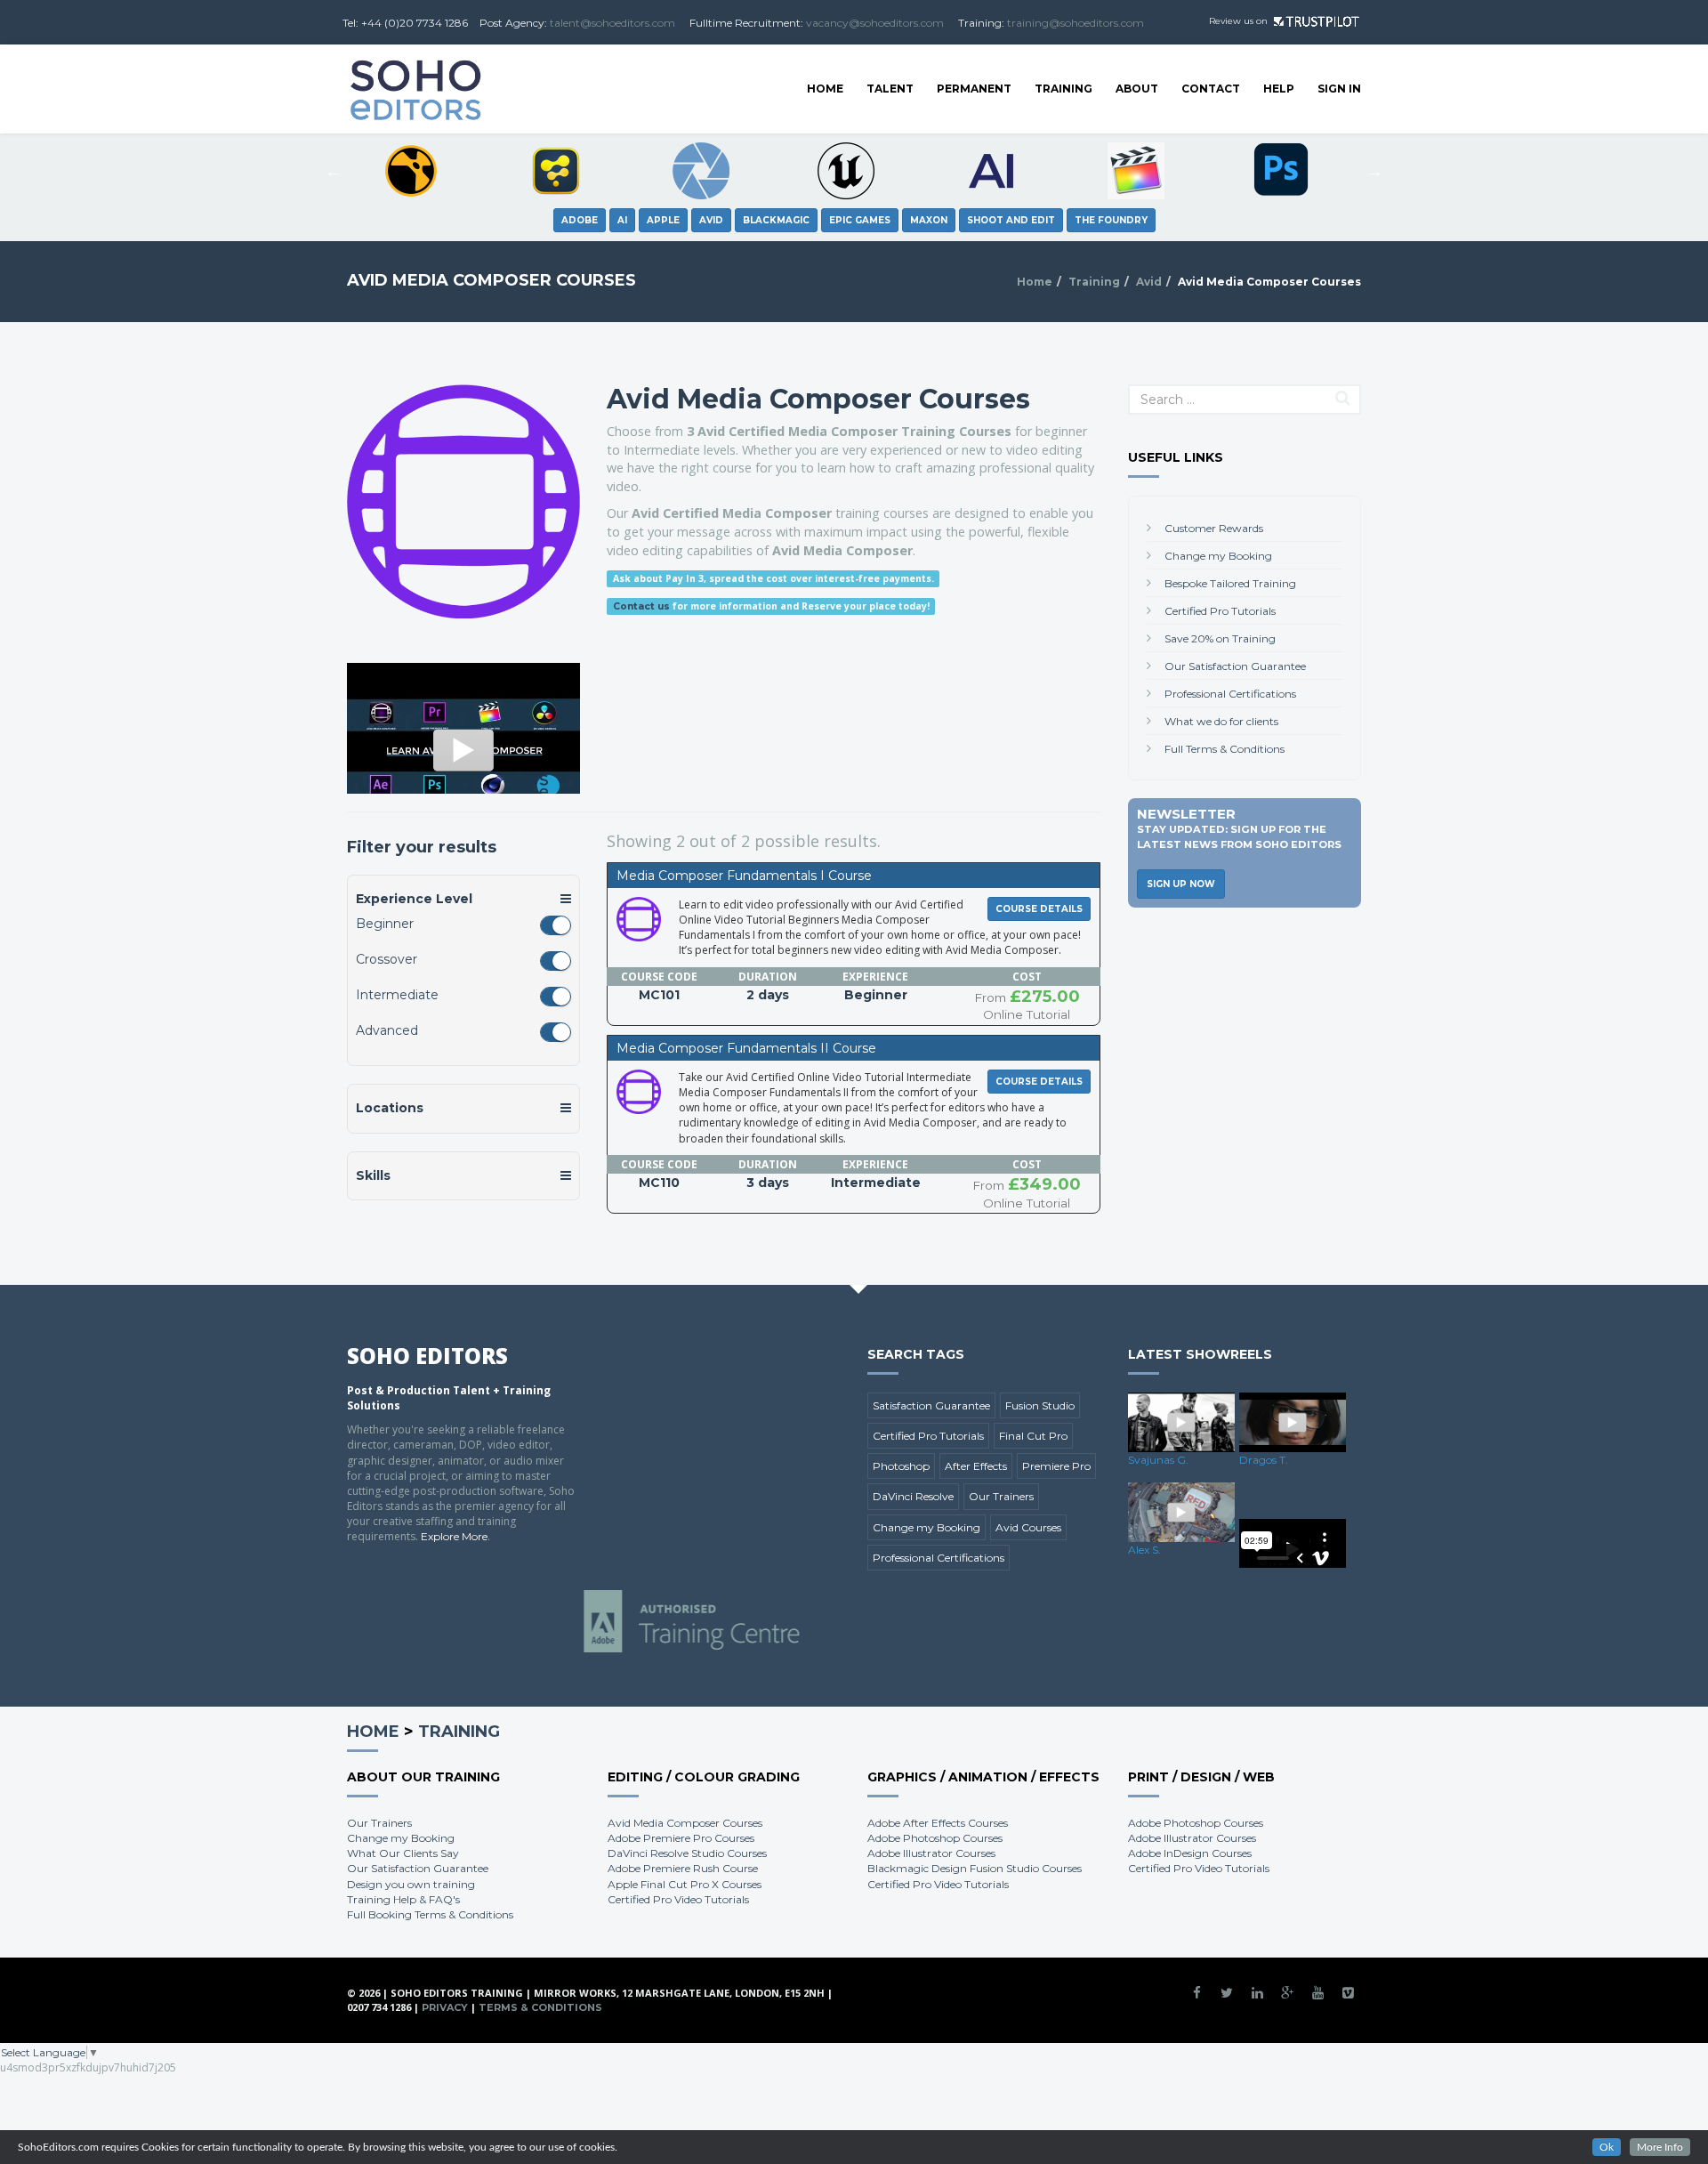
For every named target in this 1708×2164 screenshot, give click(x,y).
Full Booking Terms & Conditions (430, 1914)
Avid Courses (1028, 1527)
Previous (334, 171)
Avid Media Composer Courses (685, 1823)
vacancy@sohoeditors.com (875, 23)
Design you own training (411, 1884)
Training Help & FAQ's (403, 1899)
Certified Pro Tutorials (1220, 611)
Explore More (454, 1536)
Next (1374, 171)
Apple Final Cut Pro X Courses (685, 1884)
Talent (890, 89)
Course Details (1039, 909)
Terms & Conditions (540, 2007)
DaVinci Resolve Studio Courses (687, 1853)
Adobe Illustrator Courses (931, 1853)
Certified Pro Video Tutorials (678, 1899)
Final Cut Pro (1033, 1436)
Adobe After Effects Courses (938, 1823)
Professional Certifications (1230, 694)
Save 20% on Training (1220, 638)
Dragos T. (1264, 1460)
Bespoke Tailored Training (1230, 583)
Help (1279, 89)
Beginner (385, 924)
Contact (1211, 89)
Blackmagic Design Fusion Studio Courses (975, 1868)
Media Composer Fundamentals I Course (744, 876)
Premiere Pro (1056, 1466)
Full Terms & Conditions (1225, 749)
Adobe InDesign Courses (1190, 1853)
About (1137, 89)
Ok (1607, 2147)
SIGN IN (1339, 89)
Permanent (974, 89)
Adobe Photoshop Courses (935, 1838)
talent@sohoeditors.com (612, 23)
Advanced (387, 1030)
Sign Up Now (1181, 884)
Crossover (387, 959)
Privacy (445, 2007)
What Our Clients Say (403, 1853)
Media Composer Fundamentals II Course (746, 1048)
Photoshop (901, 1466)
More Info (1660, 2147)
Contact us (641, 606)
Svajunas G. (1158, 1460)
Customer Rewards (1214, 528)
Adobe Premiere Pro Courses (681, 1838)
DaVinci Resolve (913, 1496)
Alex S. (1144, 1550)
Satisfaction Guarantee (931, 1405)
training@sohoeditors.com (1076, 23)
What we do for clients (1221, 721)
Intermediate (397, 995)
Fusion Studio (1040, 1405)
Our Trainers (1001, 1496)
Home (825, 89)
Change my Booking (1218, 556)
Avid (1149, 282)
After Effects (976, 1466)
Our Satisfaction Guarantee (1235, 666)
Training (1063, 89)
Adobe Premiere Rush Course (683, 1868)
